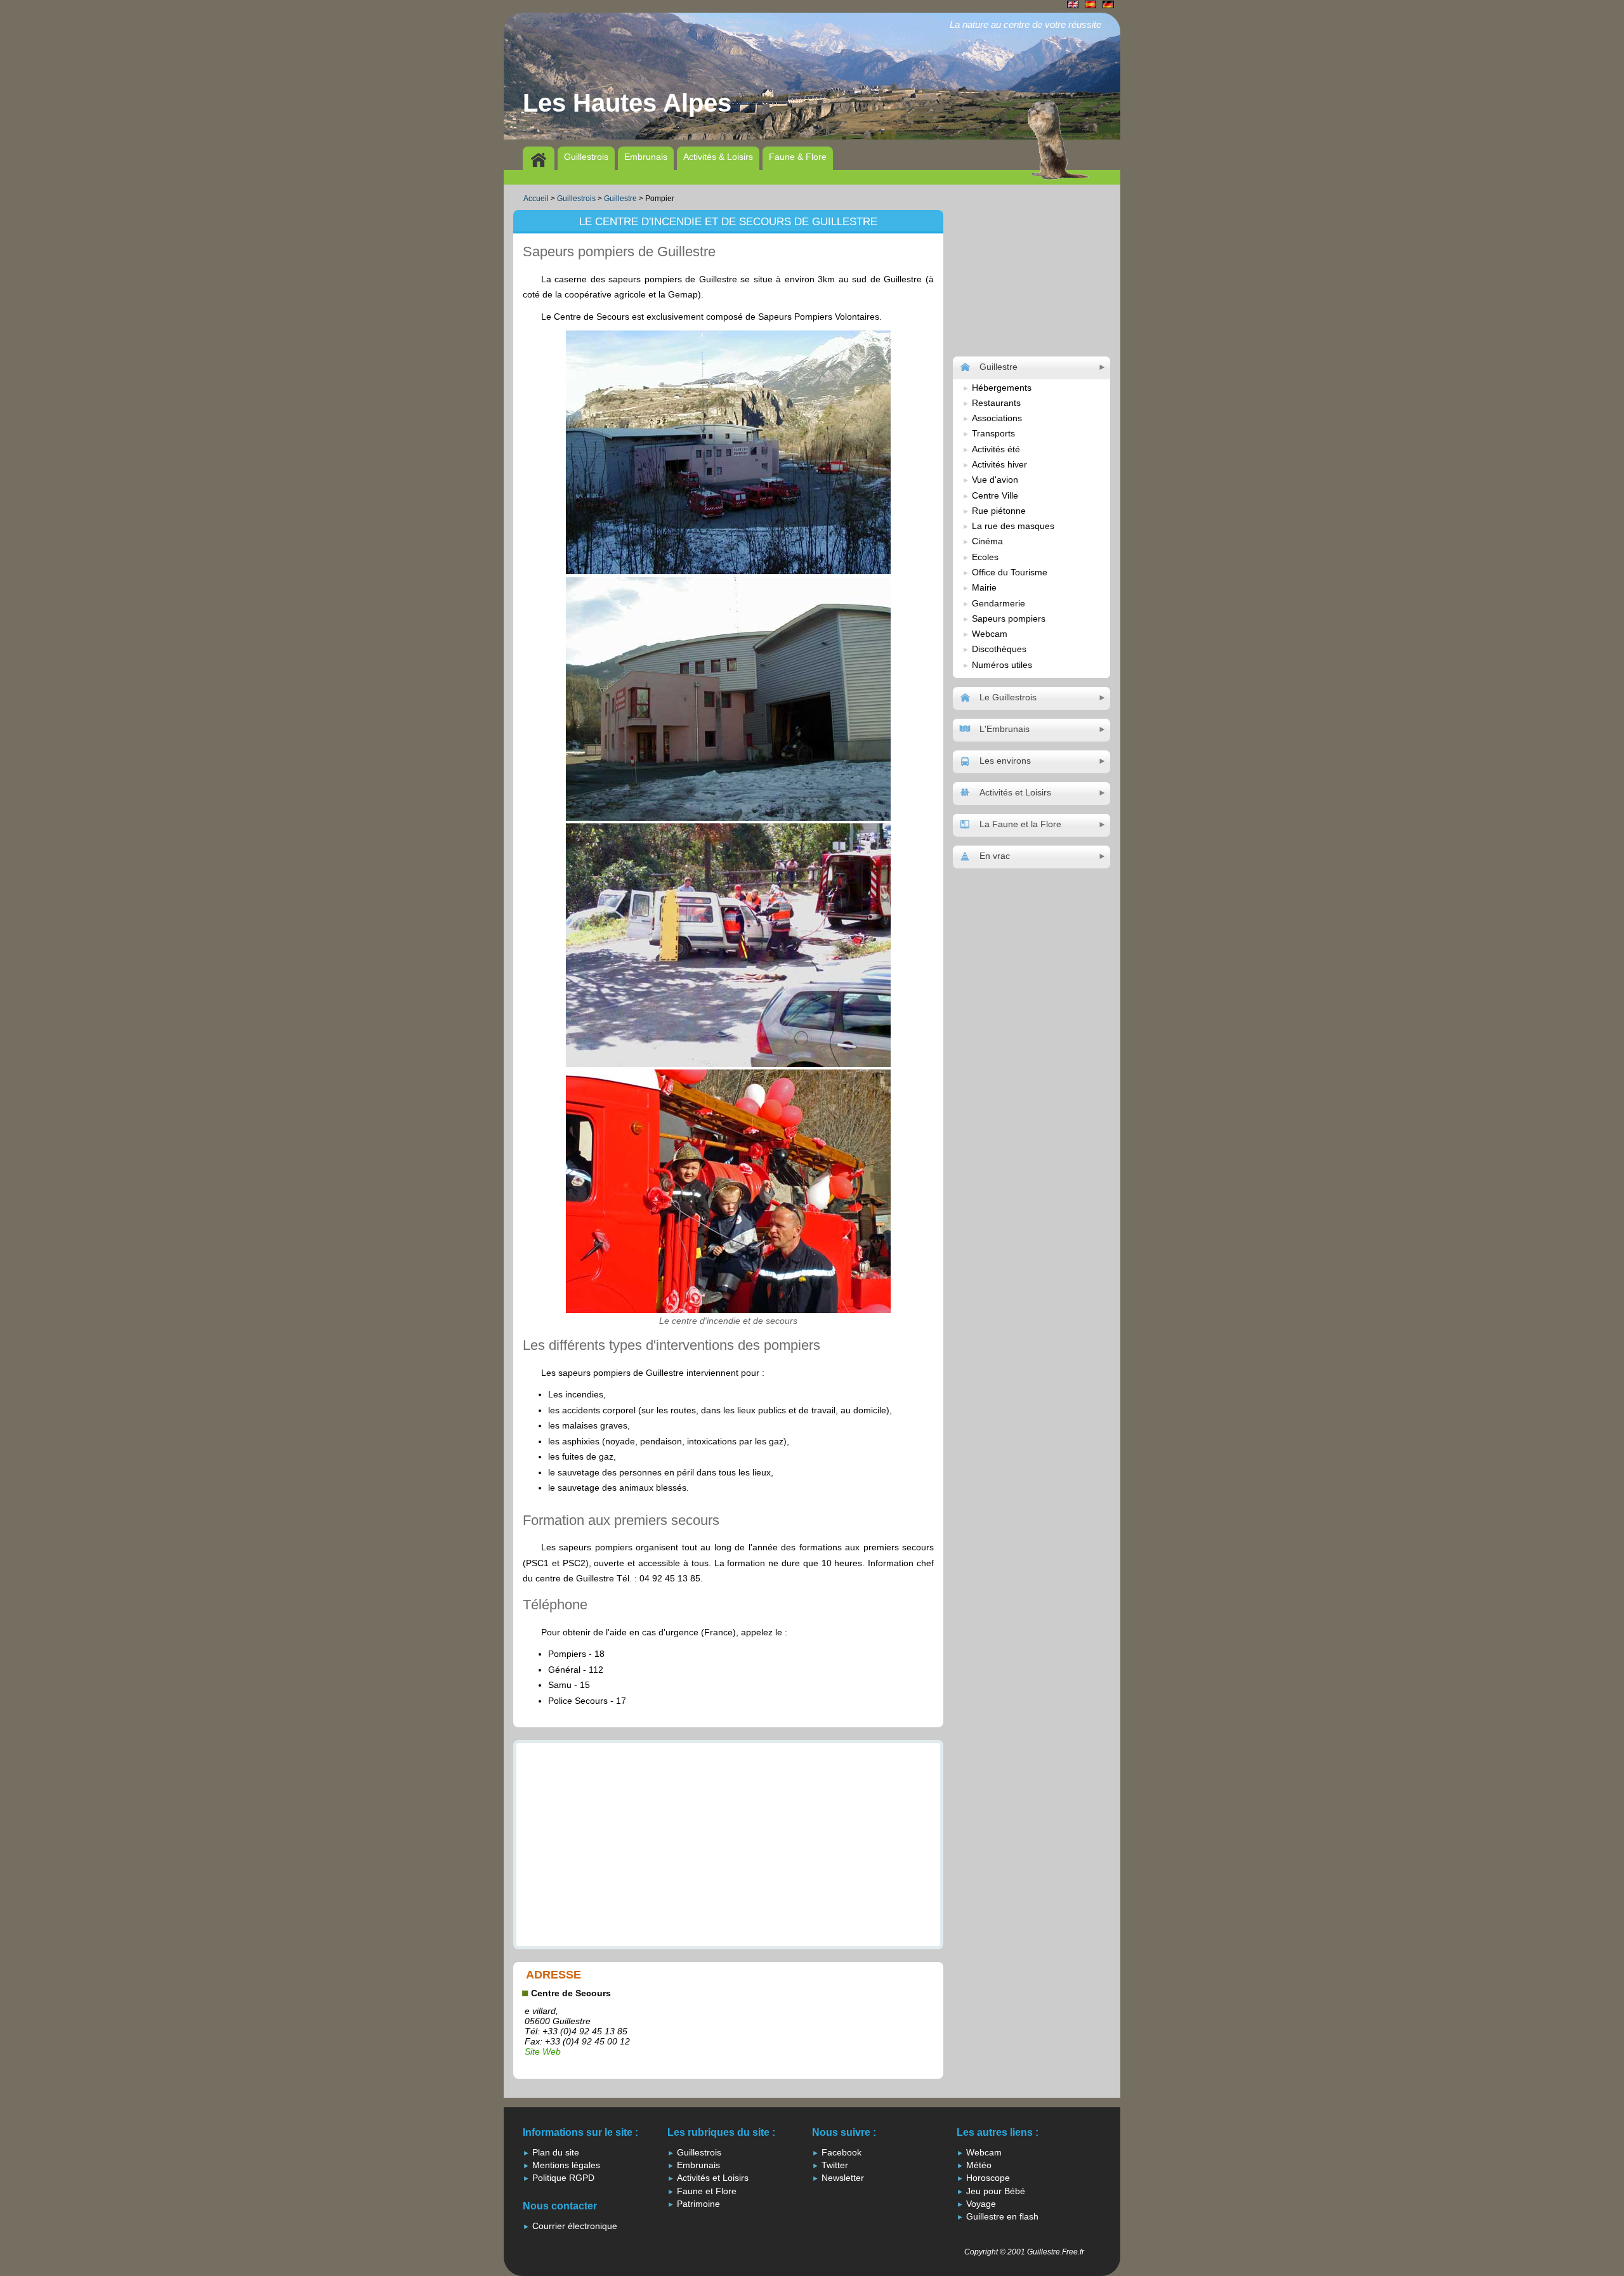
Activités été (996, 449)
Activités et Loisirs (1015, 792)
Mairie (984, 587)
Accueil (536, 199)
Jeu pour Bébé (996, 2191)
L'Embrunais (1005, 729)
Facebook (841, 2152)
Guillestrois (586, 157)
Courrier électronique (575, 2226)
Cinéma (987, 541)
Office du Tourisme (1010, 572)
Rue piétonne (999, 511)
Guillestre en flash (1002, 2216)
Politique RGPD (563, 2178)
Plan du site (556, 2152)
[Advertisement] (736, 176)
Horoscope (988, 2178)
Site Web (543, 2051)
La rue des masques (1013, 526)
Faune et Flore (707, 2191)
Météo (979, 2165)
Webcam (990, 634)
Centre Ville (995, 495)
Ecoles (985, 557)
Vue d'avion (995, 480)
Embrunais (646, 157)
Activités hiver (999, 464)
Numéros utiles (1002, 665)
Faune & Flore (798, 157)
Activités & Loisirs (718, 157)
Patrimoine (698, 2204)
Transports (993, 433)
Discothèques (999, 649)
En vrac (995, 856)
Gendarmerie (999, 603)
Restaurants (996, 403)
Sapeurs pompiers (1009, 618)
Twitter (835, 2165)
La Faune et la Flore (1020, 824)
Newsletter (843, 2178)
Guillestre (620, 199)
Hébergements (1002, 388)
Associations (997, 418)
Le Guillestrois (1008, 697)
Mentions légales (566, 2165)
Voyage (981, 2204)
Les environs (1005, 761)
